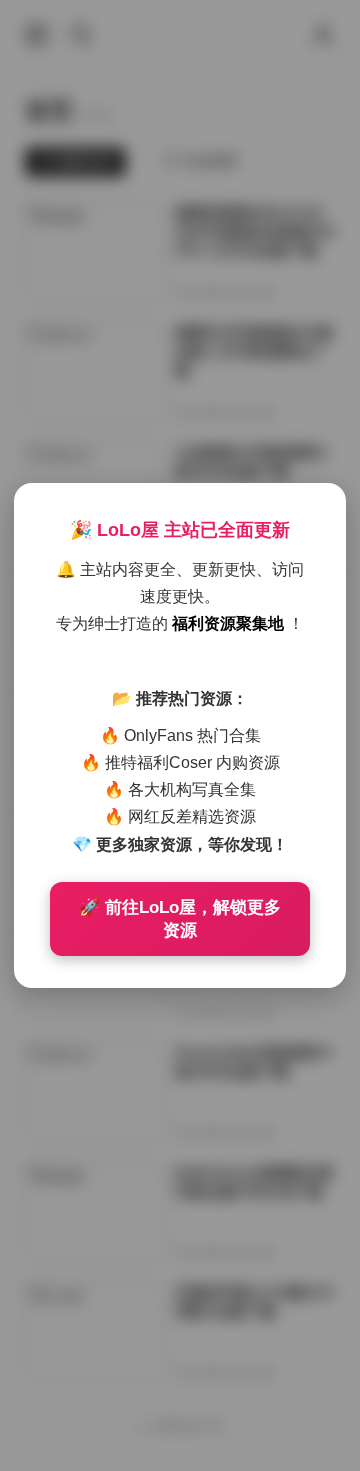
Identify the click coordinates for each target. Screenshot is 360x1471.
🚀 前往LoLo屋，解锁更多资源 (180, 919)
